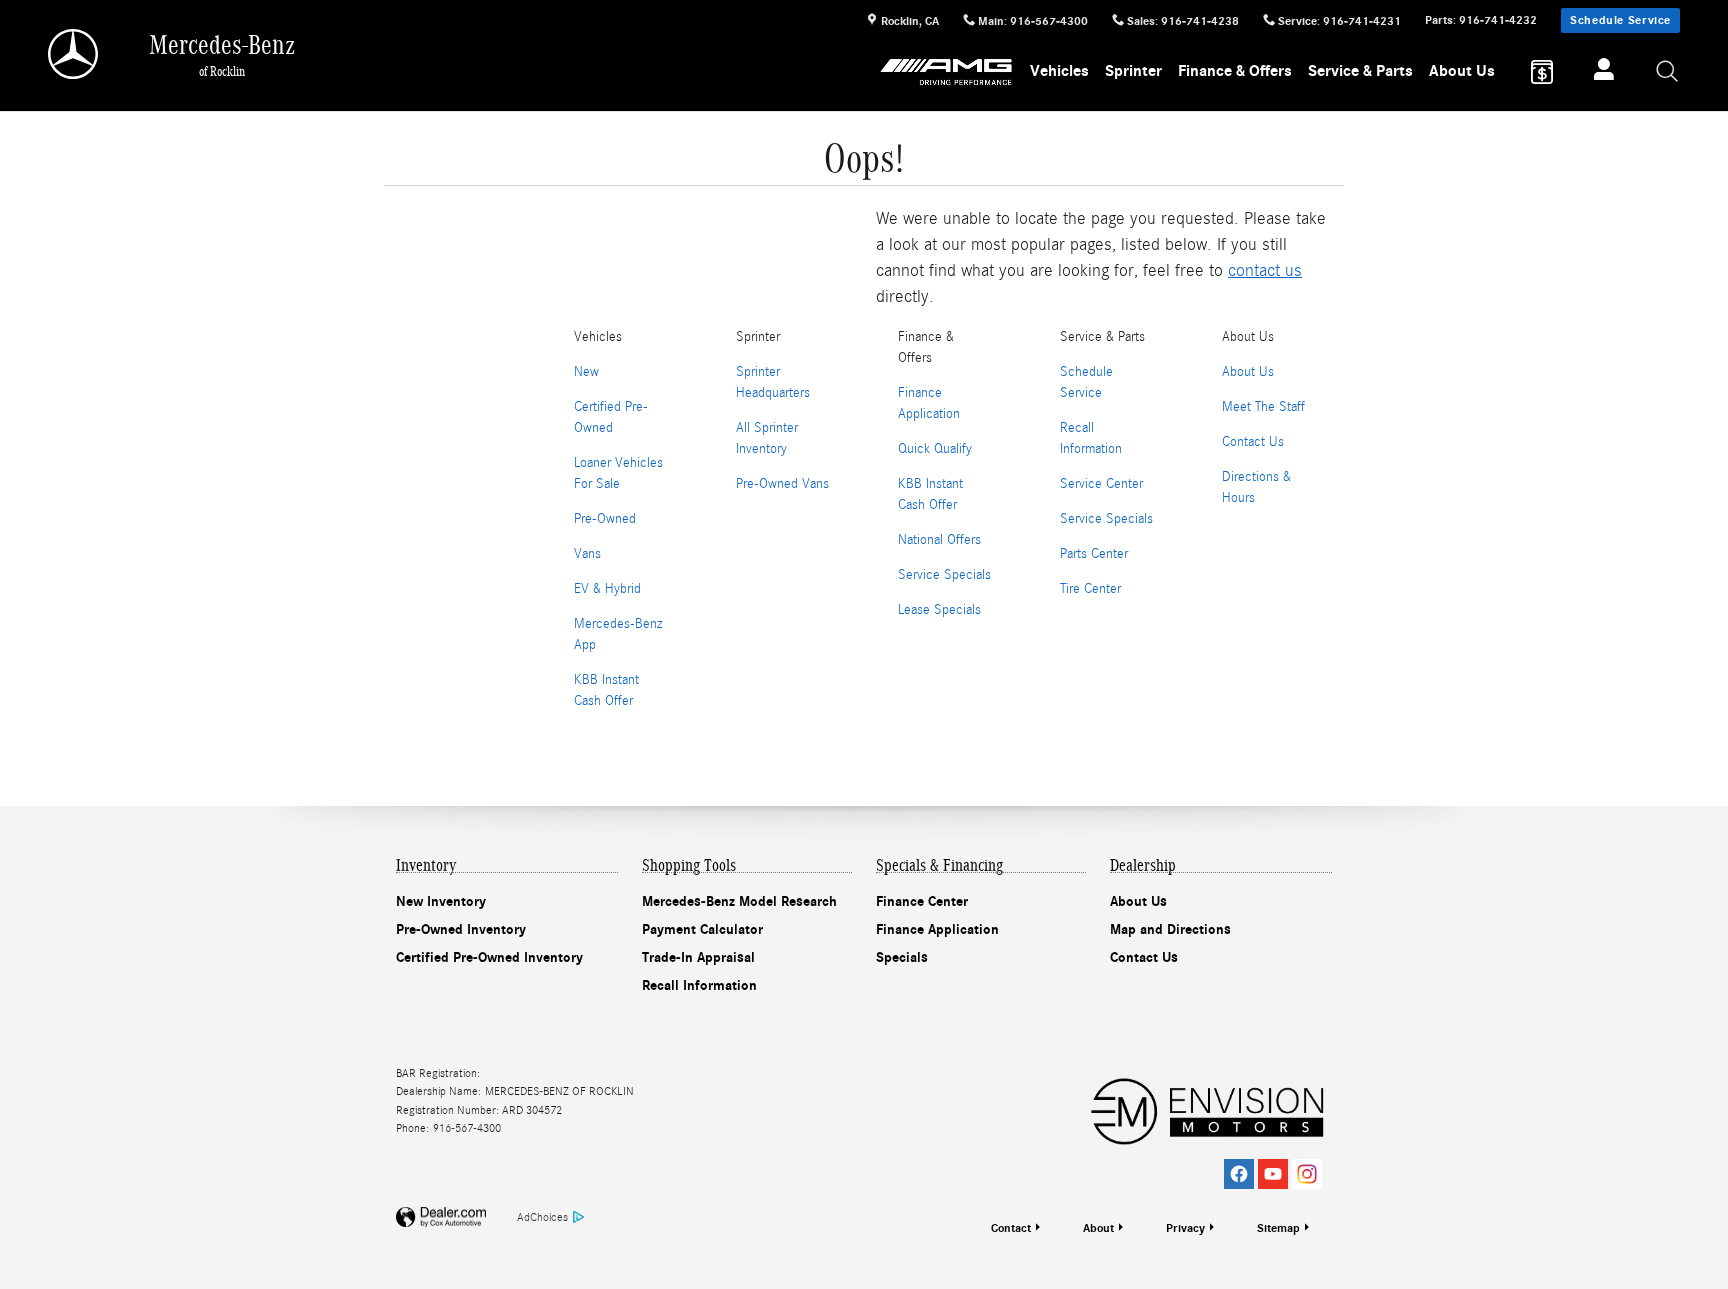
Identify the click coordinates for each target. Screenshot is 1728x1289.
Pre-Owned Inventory (461, 929)
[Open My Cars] (1598, 72)
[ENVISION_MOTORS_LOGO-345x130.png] (1207, 1109)
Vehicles (1059, 71)
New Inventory (441, 901)
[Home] (74, 54)
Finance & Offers (1235, 71)
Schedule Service (1620, 20)
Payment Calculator (702, 929)
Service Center (1101, 484)
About (1098, 1228)
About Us (1462, 71)
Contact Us (1253, 442)
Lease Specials (939, 610)
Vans (587, 554)
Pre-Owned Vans (782, 484)
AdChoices (542, 1217)
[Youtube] (1273, 1174)
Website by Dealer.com (441, 1217)
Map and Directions (1170, 929)
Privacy (1185, 1228)
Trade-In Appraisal (698, 957)
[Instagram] (1307, 1174)
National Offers (939, 540)
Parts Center (1094, 554)
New (586, 372)
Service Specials (944, 575)
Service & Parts (1360, 71)
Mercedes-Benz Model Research (739, 901)
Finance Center (922, 901)
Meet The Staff (1263, 407)
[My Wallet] (1542, 72)
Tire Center (1090, 589)
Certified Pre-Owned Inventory (489, 957)
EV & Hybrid (607, 589)
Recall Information (699, 985)
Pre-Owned (605, 519)
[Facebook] (1239, 1174)
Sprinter (1133, 71)
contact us (1265, 270)
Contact (1011, 1228)
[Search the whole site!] (1668, 72)
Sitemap (1278, 1228)
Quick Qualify (935, 449)
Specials (902, 957)
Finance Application (937, 929)
